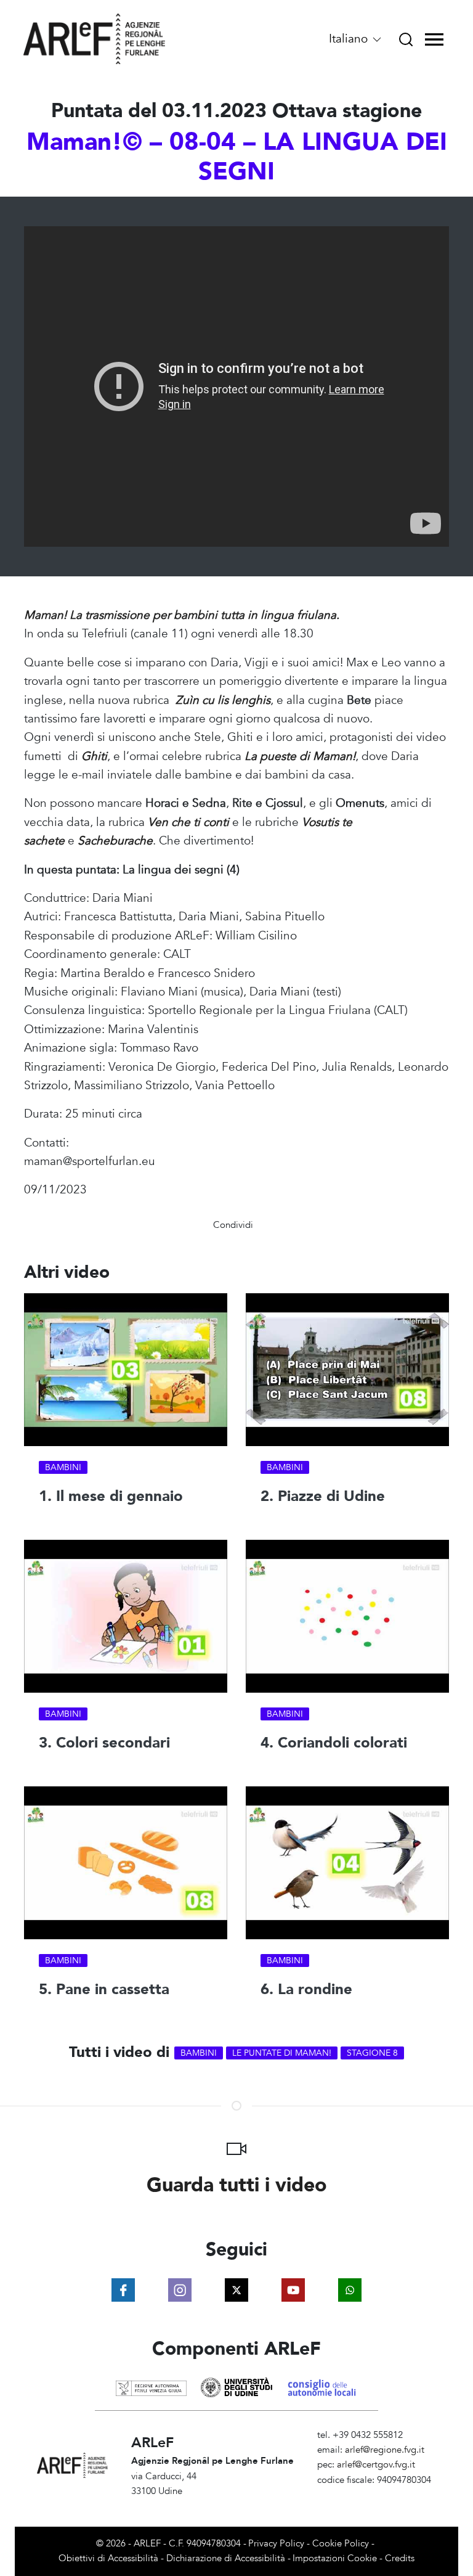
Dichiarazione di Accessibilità (226, 2558)
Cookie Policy (341, 2544)
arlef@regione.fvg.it (385, 2450)
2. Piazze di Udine (323, 1496)
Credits (400, 2558)
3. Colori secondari (104, 1742)
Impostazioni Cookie (335, 2558)
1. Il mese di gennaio (111, 1496)
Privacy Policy (276, 2544)
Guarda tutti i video (237, 2185)
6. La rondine (306, 1989)
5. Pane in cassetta (104, 1989)
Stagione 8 (372, 2053)
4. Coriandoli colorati (334, 1742)
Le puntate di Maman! (282, 2053)
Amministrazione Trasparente (377, 2495)
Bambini (63, 1467)
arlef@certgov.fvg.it (376, 2465)
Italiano (350, 39)
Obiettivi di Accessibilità (108, 2558)
